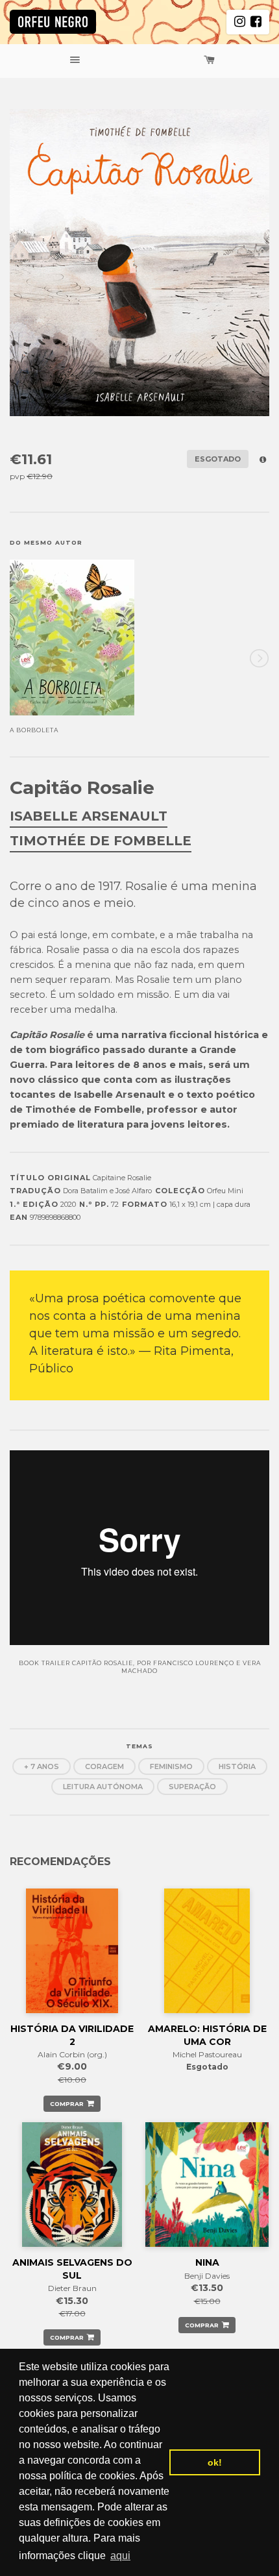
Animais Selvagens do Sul (72, 2269)
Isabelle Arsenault (89, 816)
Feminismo (171, 1766)
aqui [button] (120, 2556)
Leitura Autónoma (103, 1787)
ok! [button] (215, 2462)
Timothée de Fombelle (101, 841)
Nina (207, 2262)
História (237, 1766)
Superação (192, 1787)
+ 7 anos (42, 1766)
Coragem (104, 1766)
